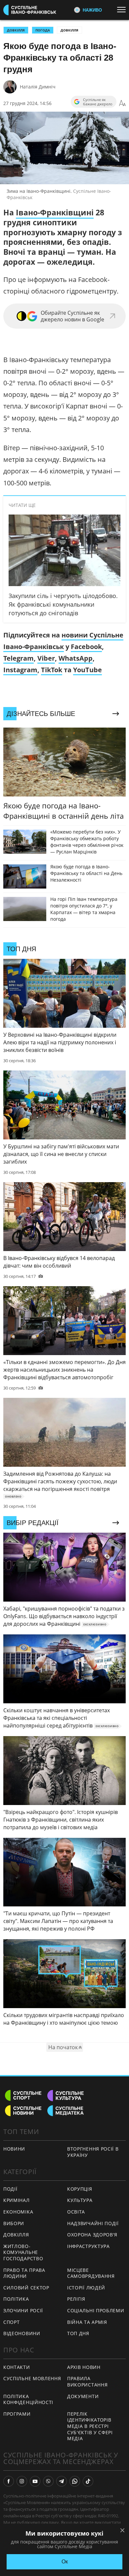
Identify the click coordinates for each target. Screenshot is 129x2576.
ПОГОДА (43, 30)
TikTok (52, 670)
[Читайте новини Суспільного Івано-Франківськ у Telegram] (62, 2481)
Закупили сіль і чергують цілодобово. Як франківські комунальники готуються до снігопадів (63, 604)
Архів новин (84, 2367)
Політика (16, 2299)
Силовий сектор (26, 2288)
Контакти (17, 2367)
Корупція (80, 2189)
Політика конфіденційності (28, 2399)
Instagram (20, 670)
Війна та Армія (87, 2322)
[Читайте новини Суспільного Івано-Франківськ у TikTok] (88, 2481)
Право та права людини (24, 2273)
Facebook (86, 647)
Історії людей (86, 2288)
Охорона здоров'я (92, 2235)
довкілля (16, 30)
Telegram (19, 658)
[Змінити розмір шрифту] (122, 103)
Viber (46, 658)
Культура (80, 2200)
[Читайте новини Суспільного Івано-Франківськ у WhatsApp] (75, 2481)
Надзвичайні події (93, 2223)
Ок (65, 2562)
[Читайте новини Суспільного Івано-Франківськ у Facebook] (9, 2481)
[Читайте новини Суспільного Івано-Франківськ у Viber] (48, 2481)
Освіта (76, 2212)
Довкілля (69, 30)
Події (10, 2189)
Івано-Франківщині (55, 212)
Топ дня (78, 2333)
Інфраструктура (88, 2246)
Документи (83, 2396)
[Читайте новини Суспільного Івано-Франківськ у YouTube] (35, 2481)
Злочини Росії (23, 2310)
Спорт (12, 2322)
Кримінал (17, 2200)
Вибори (14, 2223)
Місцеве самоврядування (91, 2273)
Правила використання (87, 2382)
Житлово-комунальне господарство (23, 2252)
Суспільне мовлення (32, 2378)
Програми (17, 2414)
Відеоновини (22, 2333)
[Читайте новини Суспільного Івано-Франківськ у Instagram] (22, 2481)
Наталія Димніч (38, 87)
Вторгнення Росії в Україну (93, 2152)
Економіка (18, 2212)
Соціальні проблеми (96, 2310)
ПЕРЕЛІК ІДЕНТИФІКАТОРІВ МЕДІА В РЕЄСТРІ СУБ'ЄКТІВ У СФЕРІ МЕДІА (90, 2426)
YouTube (87, 670)
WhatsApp (76, 658)
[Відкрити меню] (123, 10)
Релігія (76, 2299)
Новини (14, 2149)
